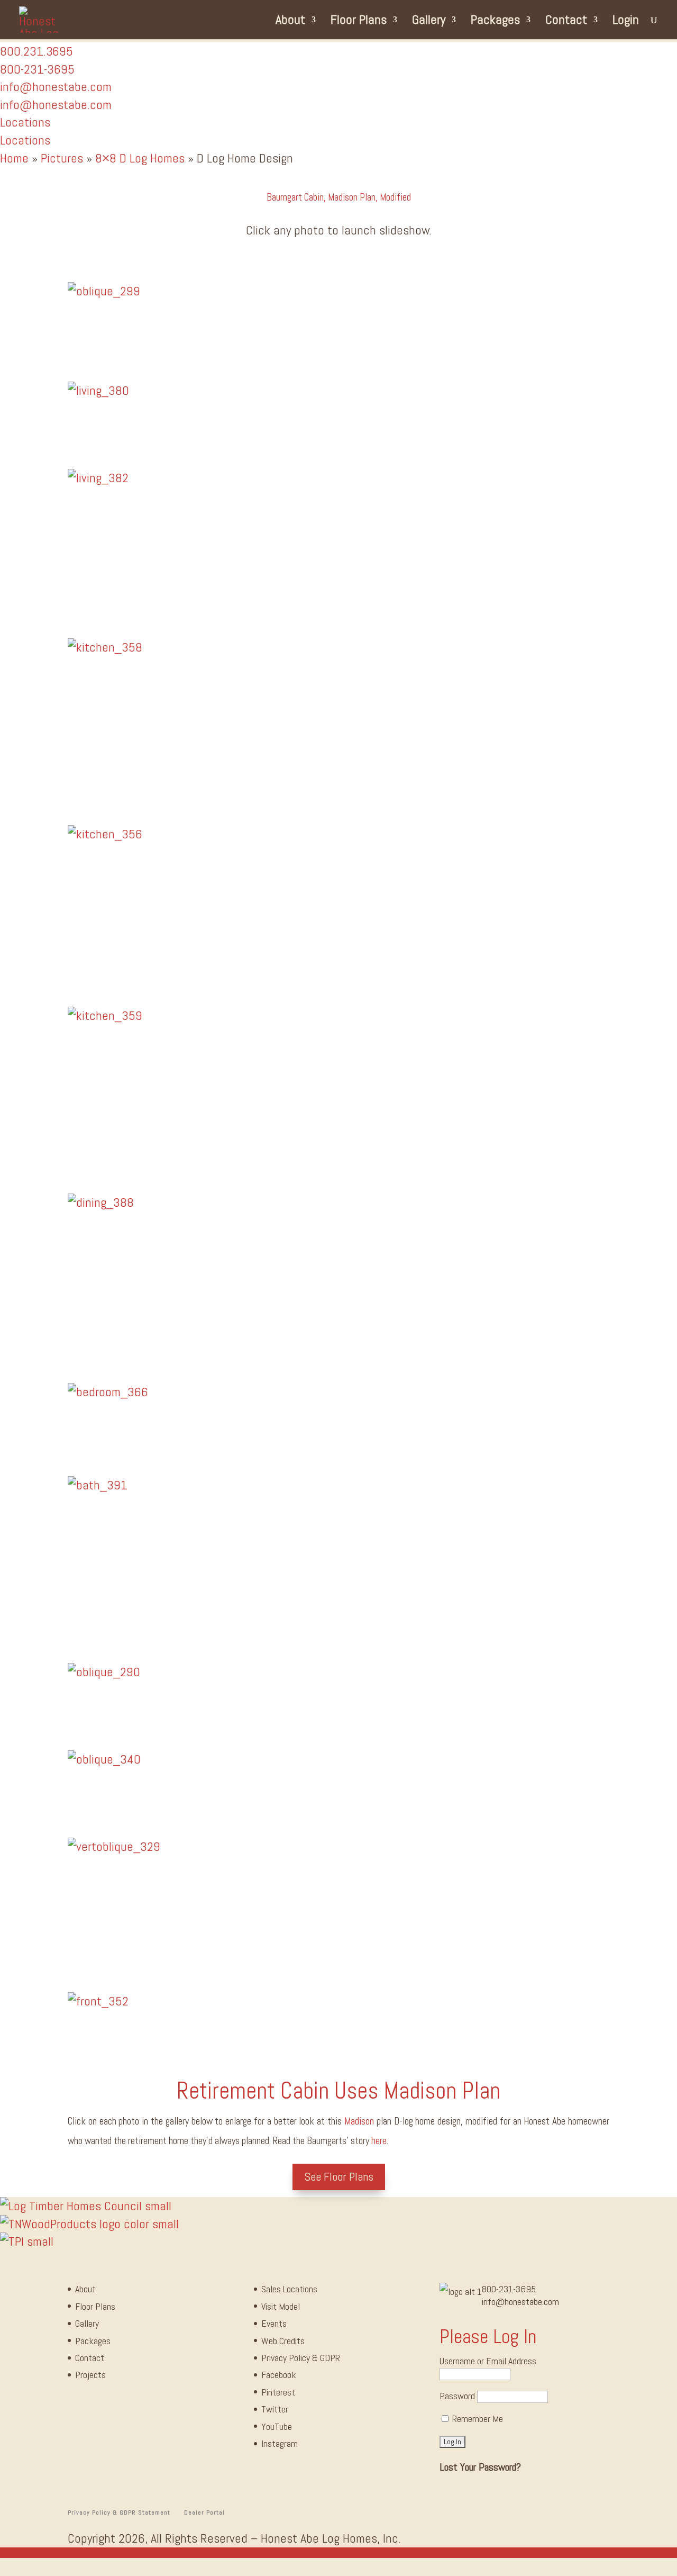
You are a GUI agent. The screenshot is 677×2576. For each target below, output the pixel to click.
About (290, 22)
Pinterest (278, 2392)
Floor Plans (359, 22)
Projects (90, 2375)
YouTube (277, 2426)
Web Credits (283, 2341)
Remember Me (477, 2419)
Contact (566, 22)
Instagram (280, 2443)
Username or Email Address (488, 2361)
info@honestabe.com (56, 87)
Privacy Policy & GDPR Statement (119, 2512)
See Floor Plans (339, 2176)
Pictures (62, 158)
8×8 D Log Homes (140, 158)
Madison (359, 2121)
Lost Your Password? (480, 2467)
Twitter (275, 2409)
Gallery (429, 22)
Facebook (279, 2375)
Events (274, 2323)
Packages (495, 22)
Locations (25, 122)
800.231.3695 (36, 51)
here (379, 2141)
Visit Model (281, 2306)
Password (457, 2396)
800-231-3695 (509, 2289)
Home (14, 158)
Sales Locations (289, 2289)
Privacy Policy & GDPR (301, 2358)
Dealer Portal (204, 2512)
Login (626, 22)
